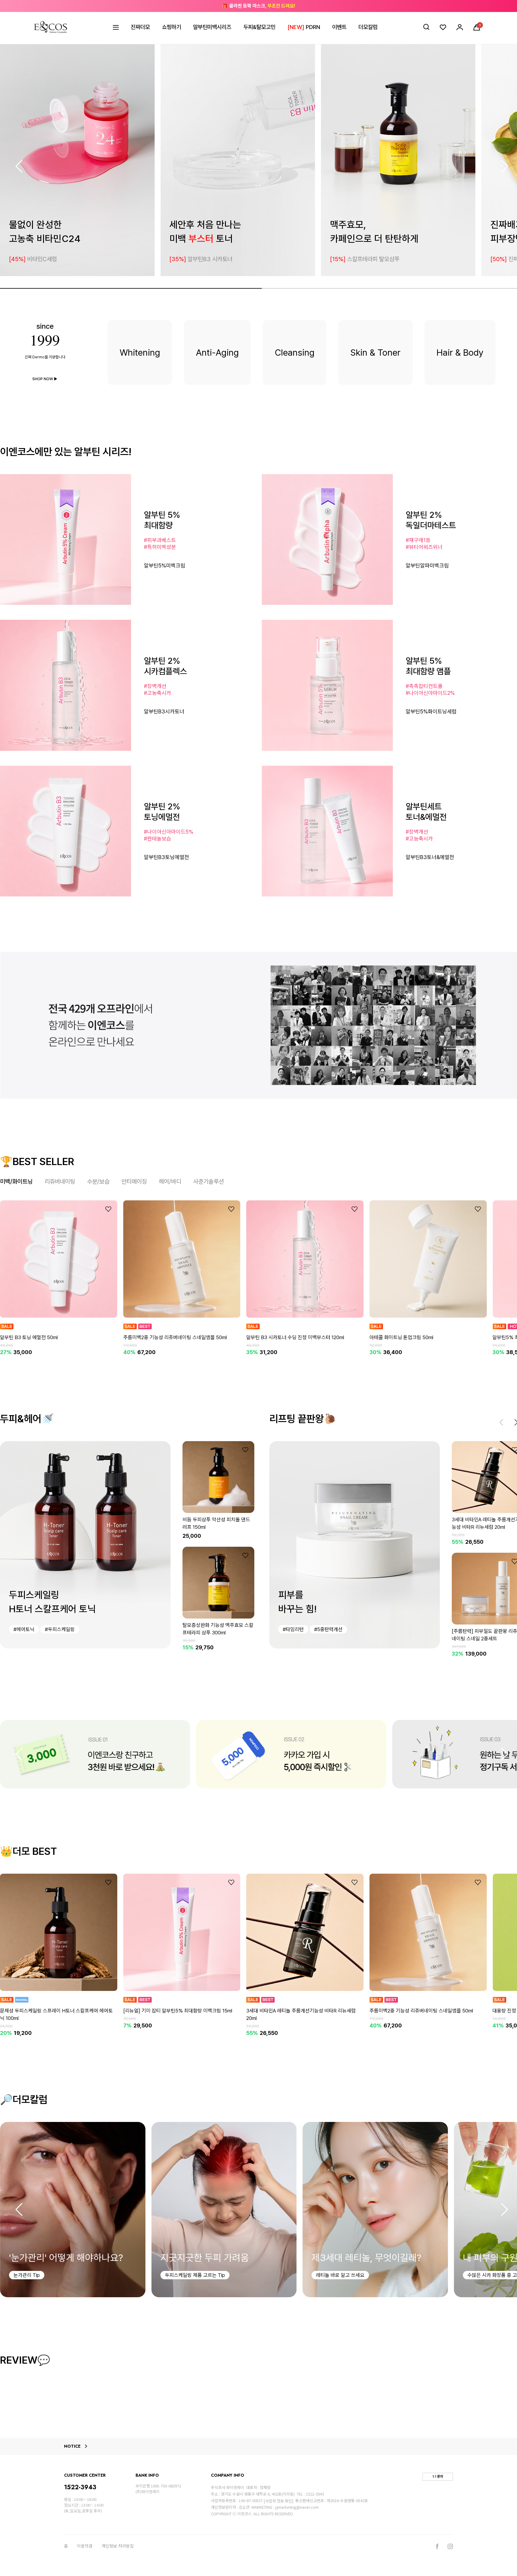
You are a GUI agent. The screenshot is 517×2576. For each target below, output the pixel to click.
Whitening (140, 352)
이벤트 (339, 27)
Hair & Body (460, 352)
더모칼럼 (368, 27)
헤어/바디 (170, 1182)
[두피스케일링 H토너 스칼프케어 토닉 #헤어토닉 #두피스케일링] (85, 1544)
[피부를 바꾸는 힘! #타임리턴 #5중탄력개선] (355, 1544)
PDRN (304, 27)
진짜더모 (140, 27)
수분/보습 (98, 1182)
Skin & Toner (375, 352)
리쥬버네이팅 (60, 1182)
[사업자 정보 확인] (278, 2501)
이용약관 (85, 2546)
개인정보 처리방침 (118, 2546)
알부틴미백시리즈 (212, 27)
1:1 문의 (438, 2476)
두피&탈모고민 (259, 27)
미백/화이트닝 (16, 1182)
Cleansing (295, 352)
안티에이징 (134, 1182)
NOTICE (72, 2446)
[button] (505, 166)
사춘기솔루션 (209, 1182)
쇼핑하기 (171, 27)
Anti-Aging (217, 352)
